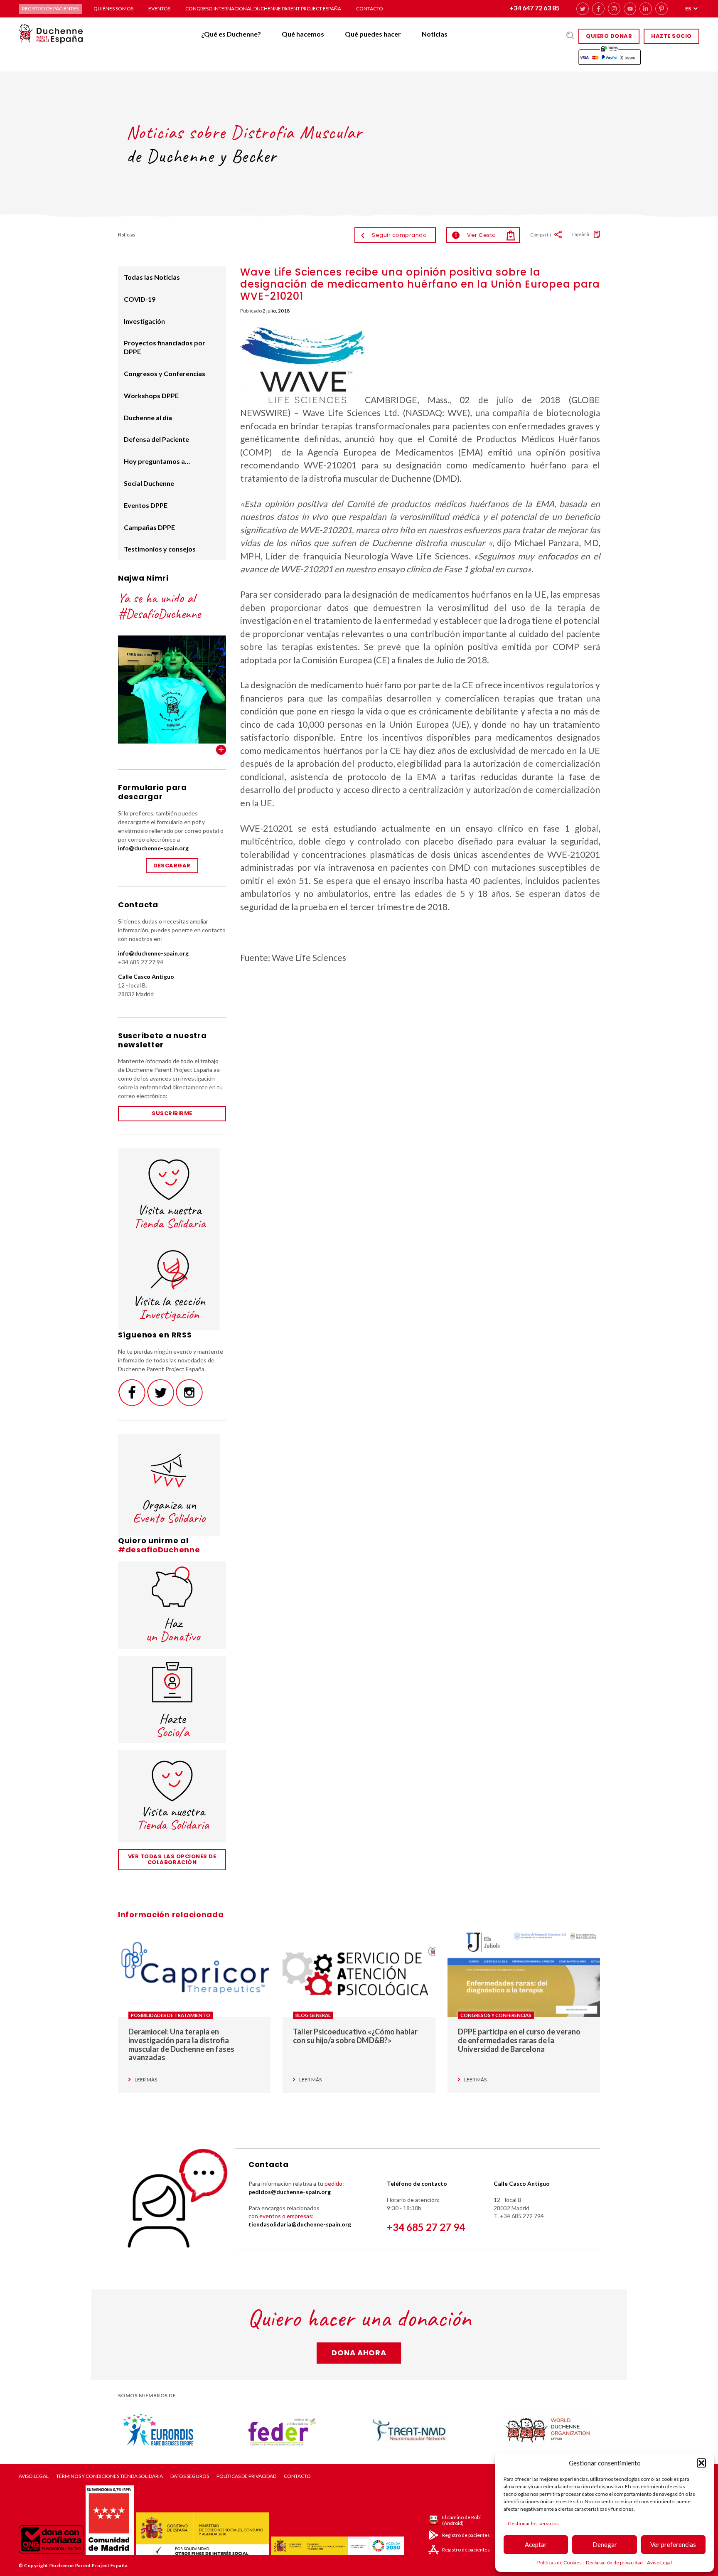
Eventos (159, 9)
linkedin (646, 9)
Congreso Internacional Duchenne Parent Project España (263, 9)
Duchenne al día (148, 417)
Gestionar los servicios (533, 2523)
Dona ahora (359, 2353)
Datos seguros (190, 2476)
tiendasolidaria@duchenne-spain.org (300, 2224)
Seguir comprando (399, 235)
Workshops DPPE (151, 395)
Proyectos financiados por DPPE (165, 347)
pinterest (661, 9)
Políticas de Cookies (559, 2562)
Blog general (313, 2015)
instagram (614, 9)
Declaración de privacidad (614, 2562)
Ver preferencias (673, 2544)
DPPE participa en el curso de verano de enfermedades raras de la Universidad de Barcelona (519, 2040)
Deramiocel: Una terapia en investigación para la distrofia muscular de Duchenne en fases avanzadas (181, 2044)
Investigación (144, 321)
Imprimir (581, 234)
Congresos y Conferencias (165, 373)
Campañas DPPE (149, 527)
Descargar (172, 866)
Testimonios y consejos (160, 549)
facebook (598, 9)
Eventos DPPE (146, 505)
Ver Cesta (475, 235)
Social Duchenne (149, 483)
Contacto (370, 9)
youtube (630, 9)
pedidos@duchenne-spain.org (290, 2192)
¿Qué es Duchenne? (231, 34)
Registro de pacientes (50, 9)
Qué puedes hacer (373, 34)
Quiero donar (609, 36)
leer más (146, 2080)
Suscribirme (172, 1113)
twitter (583, 9)
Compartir (541, 235)
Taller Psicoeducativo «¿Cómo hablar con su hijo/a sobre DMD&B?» (355, 2036)
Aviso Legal (659, 2562)
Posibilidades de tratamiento (171, 2015)
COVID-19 (140, 299)
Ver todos (221, 750)
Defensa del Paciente (156, 439)
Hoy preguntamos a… (157, 461)
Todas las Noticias (152, 277)
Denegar (605, 2544)
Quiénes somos (113, 9)
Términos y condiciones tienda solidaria (109, 2476)
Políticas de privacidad (246, 2476)
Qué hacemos (303, 34)
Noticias (435, 34)
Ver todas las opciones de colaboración (172, 1859)
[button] (701, 2463)
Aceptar (536, 2544)
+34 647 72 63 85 (535, 8)
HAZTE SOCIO (671, 36)
